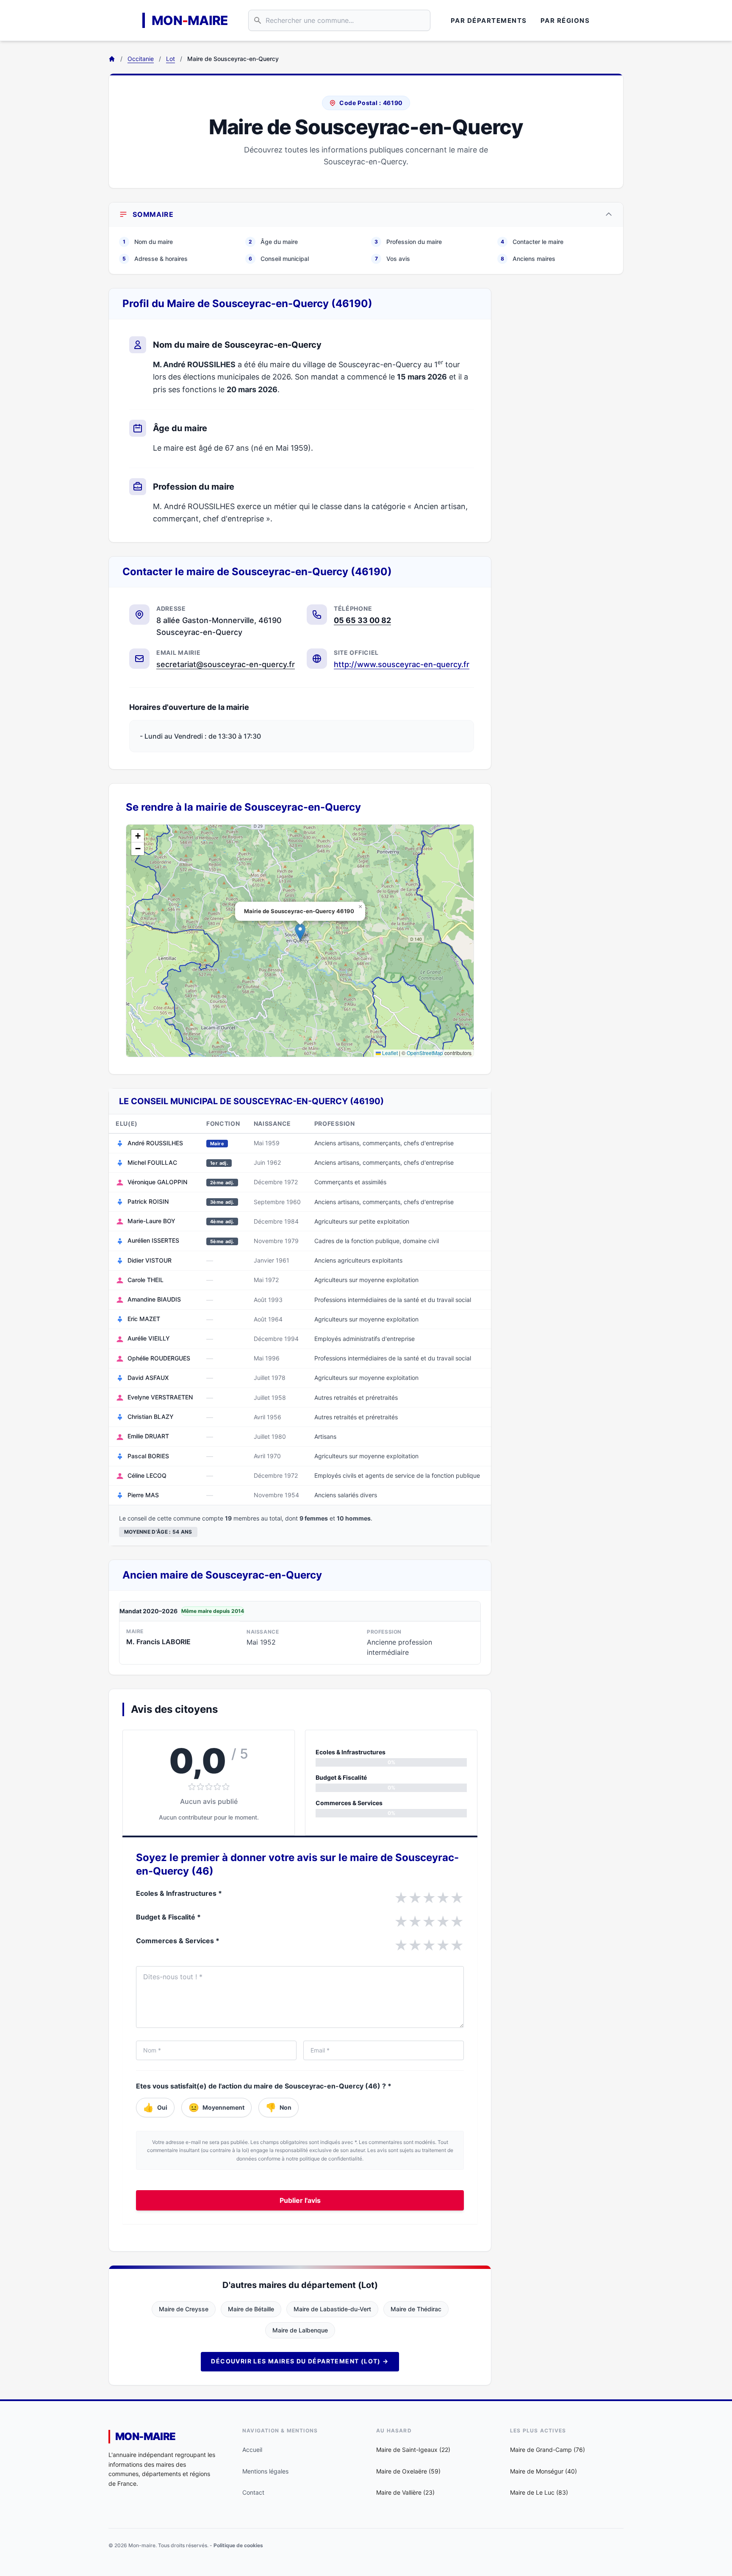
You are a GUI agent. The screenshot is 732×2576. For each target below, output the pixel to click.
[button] (300, 932)
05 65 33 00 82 (362, 620)
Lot (171, 59)
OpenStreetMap (425, 1053)
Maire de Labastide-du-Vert (332, 2309)
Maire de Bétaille (251, 2309)
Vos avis (393, 259)
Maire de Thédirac (416, 2309)
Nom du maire (148, 242)
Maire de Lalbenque (300, 2330)
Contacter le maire (532, 242)
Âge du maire (273, 242)
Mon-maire (146, 2436)
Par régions (565, 21)
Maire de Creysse (184, 2309)
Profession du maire (408, 242)
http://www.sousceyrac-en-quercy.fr (402, 664)
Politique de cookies (238, 2545)
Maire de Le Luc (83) (539, 2492)
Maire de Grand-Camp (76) (548, 2450)
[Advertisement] (564, 415)
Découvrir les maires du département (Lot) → (300, 2361)
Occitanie (141, 59)
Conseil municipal (279, 259)
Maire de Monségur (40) (543, 2471)
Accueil (252, 2450)
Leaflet (389, 1053)
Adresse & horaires (155, 259)
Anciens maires (528, 259)
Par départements (489, 21)
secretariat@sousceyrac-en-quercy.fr (226, 664)
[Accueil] (112, 59)
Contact (253, 2492)
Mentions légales (265, 2471)
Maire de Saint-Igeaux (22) (413, 2450)
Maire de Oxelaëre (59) (408, 2471)
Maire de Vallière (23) (405, 2492)
